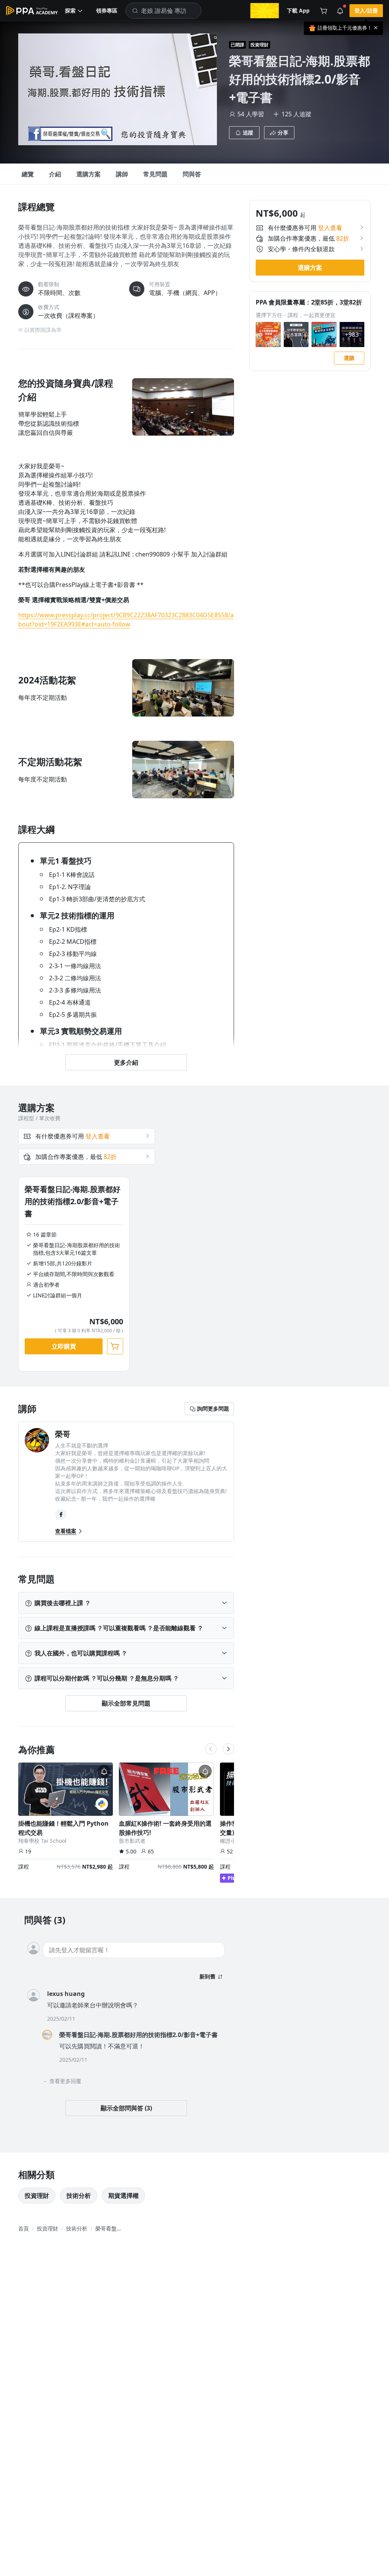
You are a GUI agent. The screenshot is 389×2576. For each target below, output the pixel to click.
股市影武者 (132, 1841)
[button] (74, 11)
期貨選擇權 (123, 2196)
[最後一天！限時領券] (265, 11)
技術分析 (79, 2196)
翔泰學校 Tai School (42, 1841)
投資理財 (259, 45)
